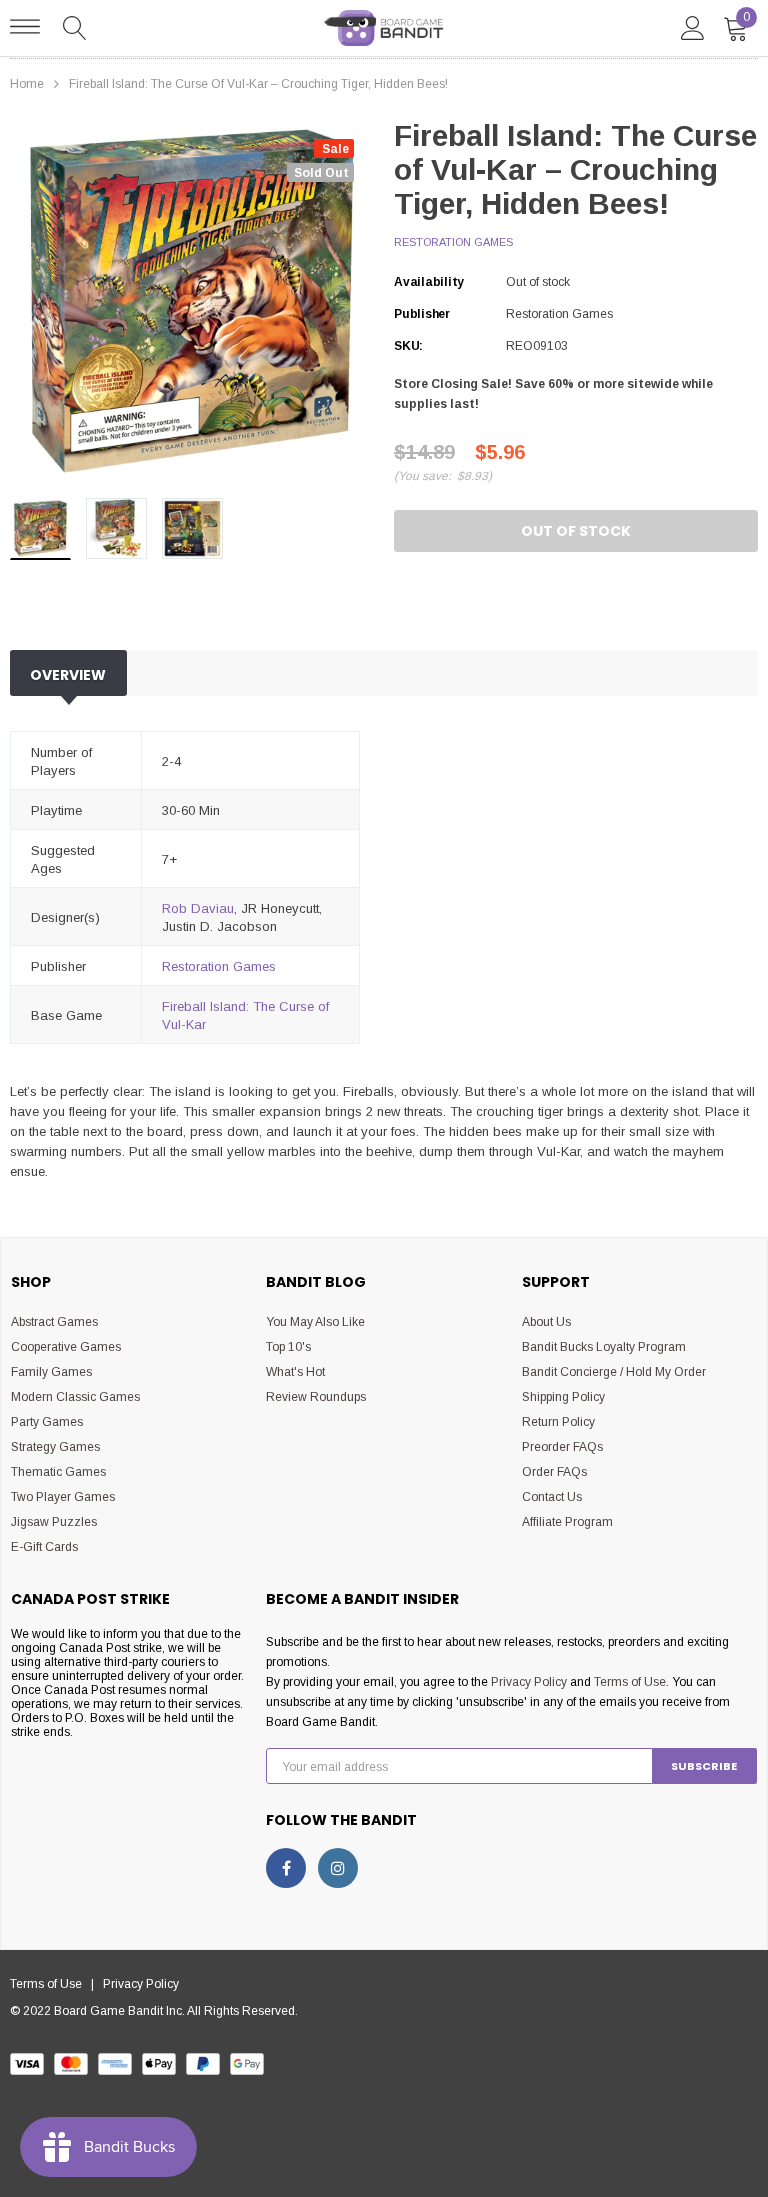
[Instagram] (338, 1868)
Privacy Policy (529, 1682)
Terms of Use (630, 1682)
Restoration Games (453, 242)
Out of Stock (576, 531)
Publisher (422, 314)
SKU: (408, 346)
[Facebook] (286, 1868)
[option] (192, 301)
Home (27, 84)
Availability (429, 282)
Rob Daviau (198, 908)
